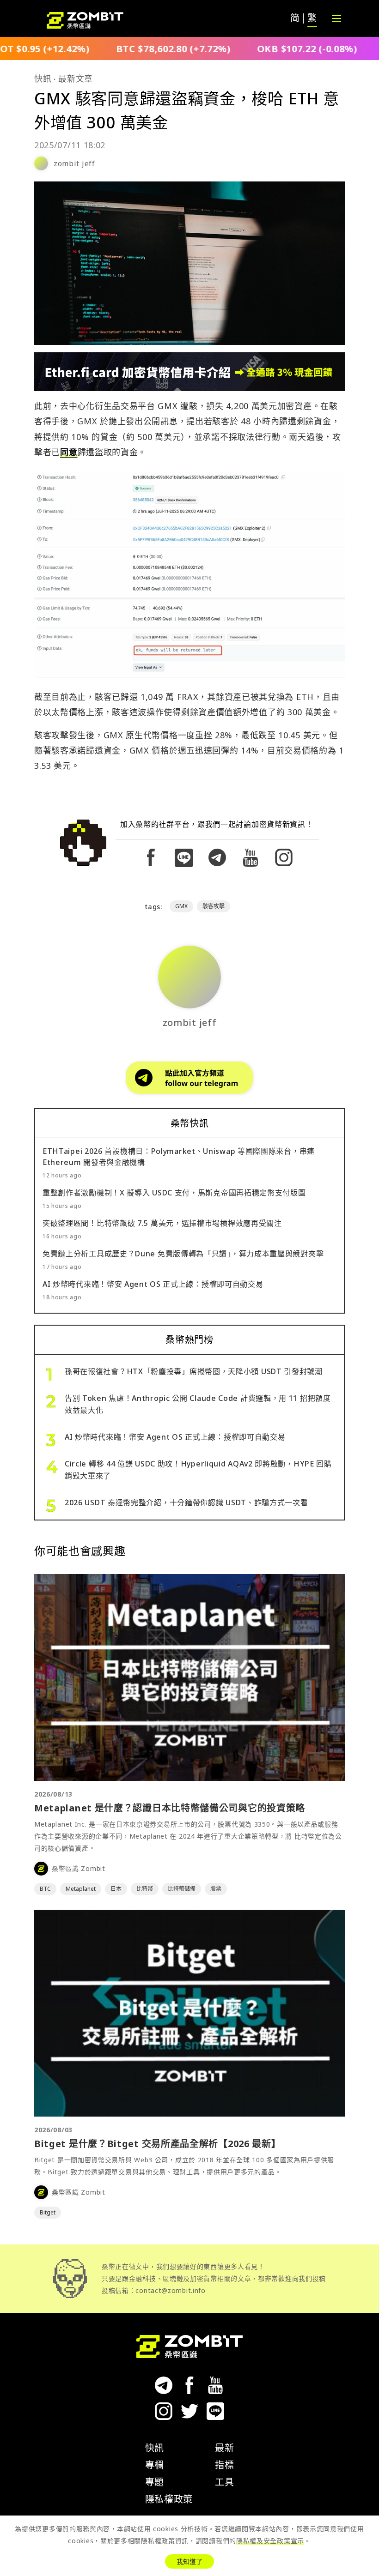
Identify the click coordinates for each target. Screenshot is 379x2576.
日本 (116, 1889)
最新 (224, 2448)
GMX (181, 906)
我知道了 (189, 2561)
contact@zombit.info (170, 2290)
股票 (216, 1889)
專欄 (155, 2465)
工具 (224, 2482)
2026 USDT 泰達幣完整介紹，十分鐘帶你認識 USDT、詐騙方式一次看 (186, 1502)
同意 (69, 452)
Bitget (48, 2212)
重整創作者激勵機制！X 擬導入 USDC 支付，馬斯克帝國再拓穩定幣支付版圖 (174, 1193)
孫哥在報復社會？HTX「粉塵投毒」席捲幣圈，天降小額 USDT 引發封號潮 (194, 1371)
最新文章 (76, 78)
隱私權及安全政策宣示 (270, 2541)
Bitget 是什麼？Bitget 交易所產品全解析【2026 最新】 (158, 2144)
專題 (155, 2482)
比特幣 (145, 1889)
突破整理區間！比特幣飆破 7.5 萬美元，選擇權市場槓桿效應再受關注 (162, 1223)
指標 (224, 2465)
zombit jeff (74, 163)
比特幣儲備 (182, 1889)
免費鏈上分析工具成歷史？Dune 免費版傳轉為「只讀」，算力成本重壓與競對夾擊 (183, 1254)
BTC (45, 1889)
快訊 (43, 78)
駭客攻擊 (214, 906)
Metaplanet (81, 1889)
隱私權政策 (169, 2499)
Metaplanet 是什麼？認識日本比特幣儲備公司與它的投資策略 (170, 1808)
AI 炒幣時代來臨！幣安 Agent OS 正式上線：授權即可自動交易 (153, 1284)
